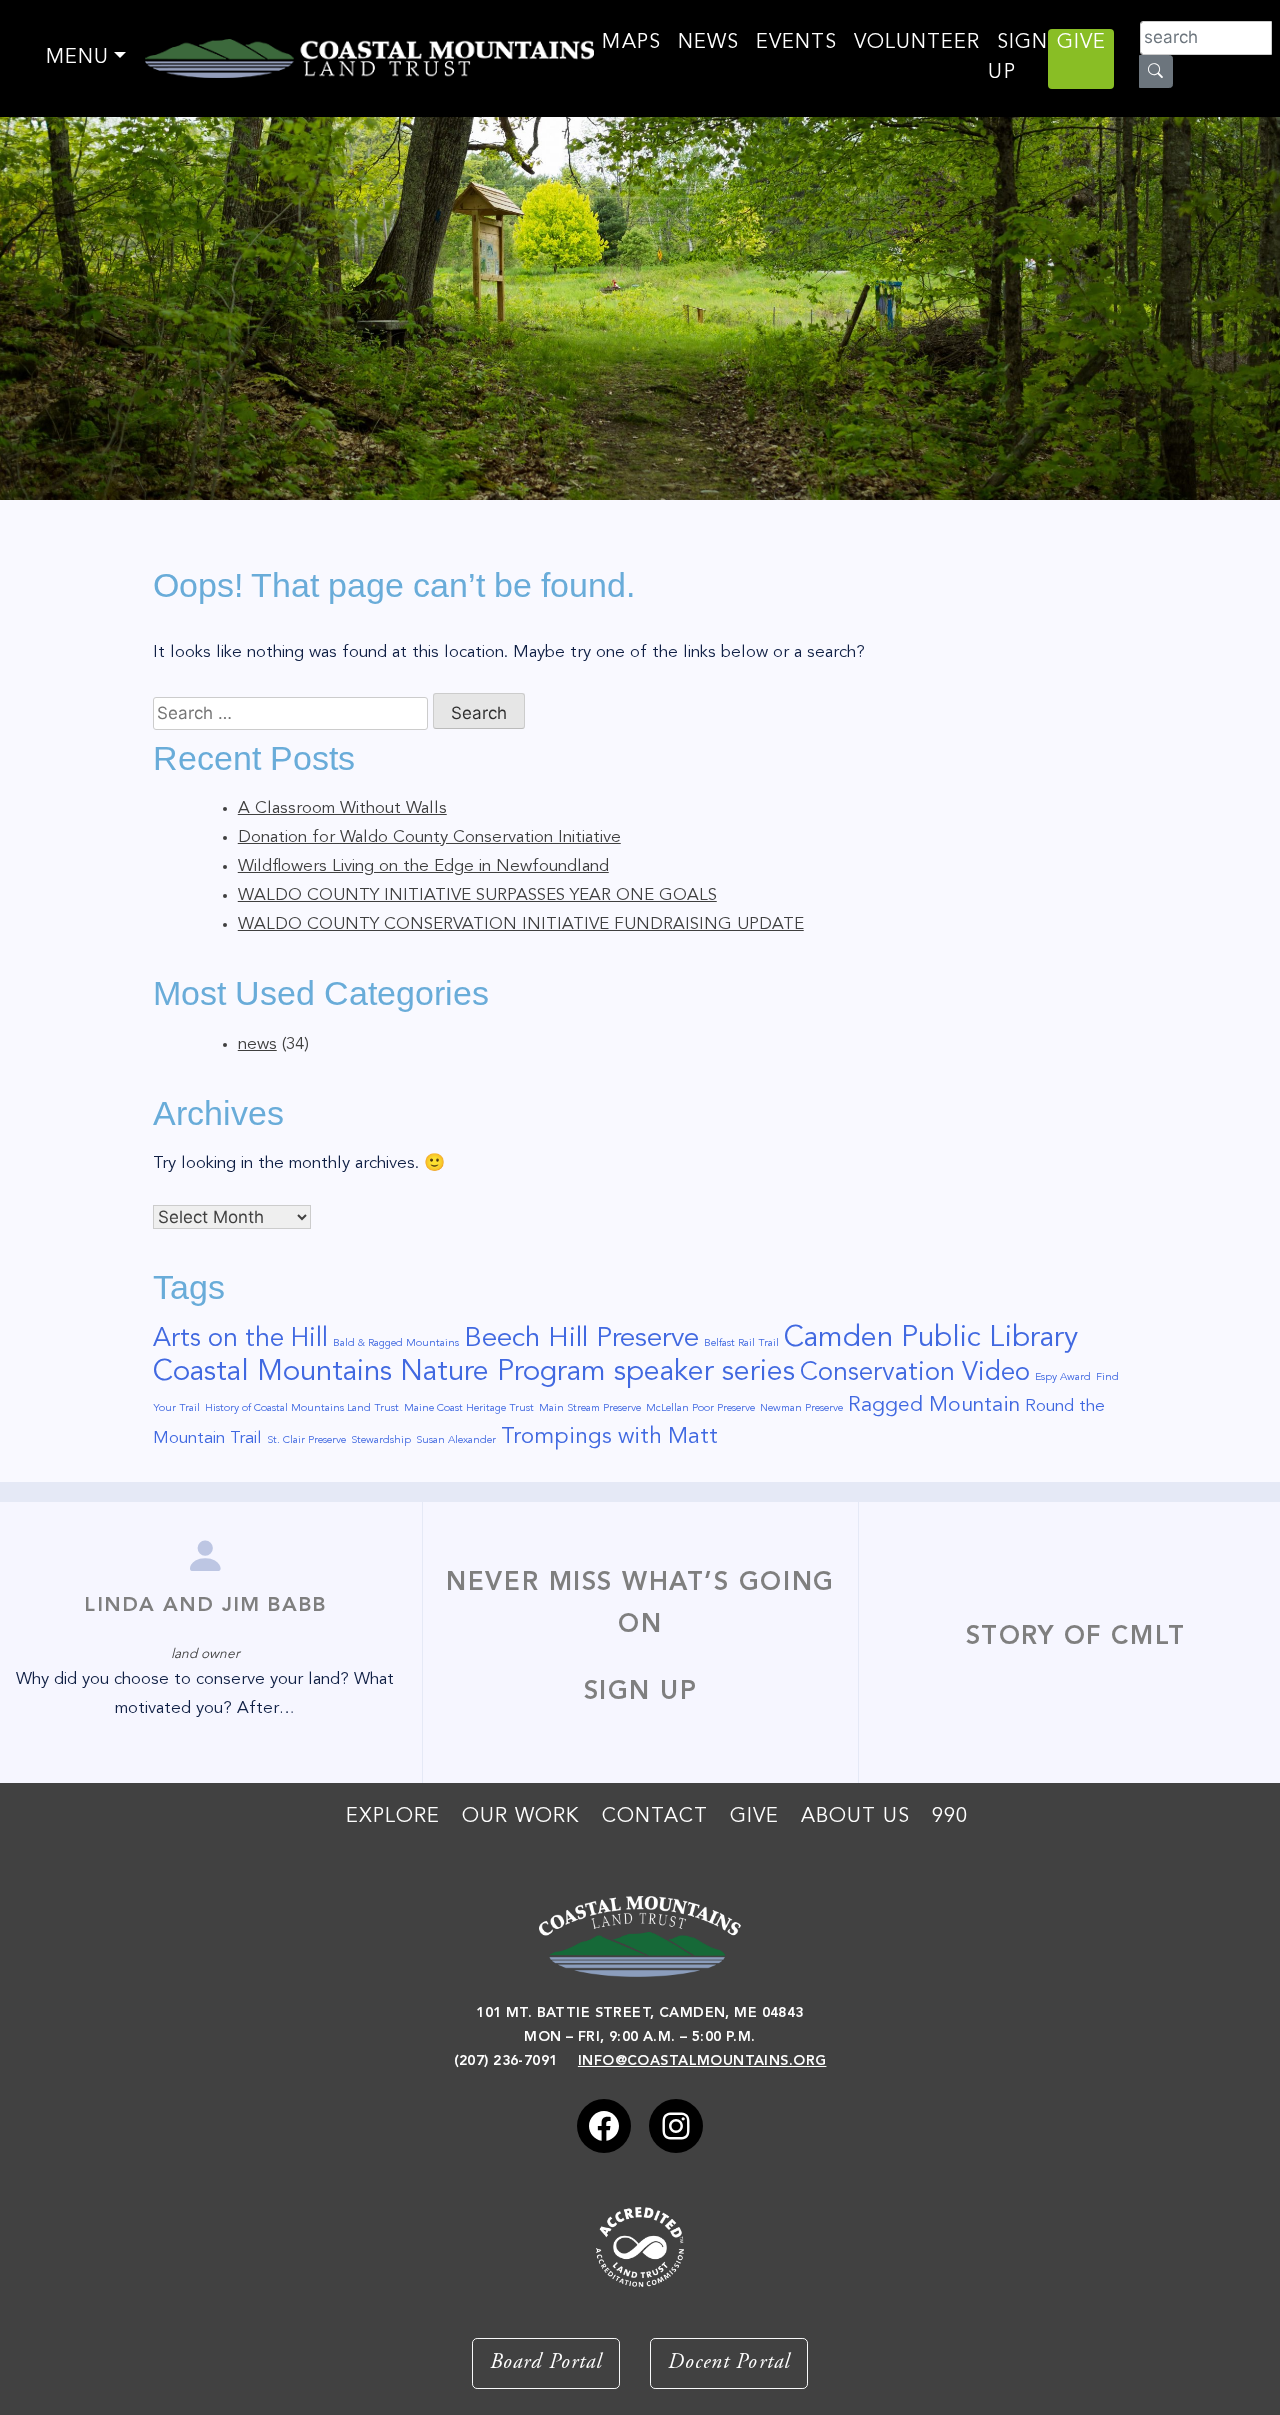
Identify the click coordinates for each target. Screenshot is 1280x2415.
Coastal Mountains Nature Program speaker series (474, 1372)
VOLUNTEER (917, 43)
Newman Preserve (801, 1408)
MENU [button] (77, 58)
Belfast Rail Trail (741, 1343)
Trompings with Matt (609, 1437)
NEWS (708, 43)
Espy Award (1063, 1377)
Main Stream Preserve (590, 1408)
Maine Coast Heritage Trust (469, 1408)
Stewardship (381, 1440)
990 (950, 1817)
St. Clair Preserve (306, 1440)
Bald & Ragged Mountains (396, 1343)
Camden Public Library (931, 1338)
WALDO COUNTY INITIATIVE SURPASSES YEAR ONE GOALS (477, 895)
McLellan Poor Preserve (700, 1408)
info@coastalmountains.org (702, 2061)
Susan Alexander (456, 1440)
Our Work (521, 1817)
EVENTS (796, 43)
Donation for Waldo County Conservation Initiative (429, 837)
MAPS (631, 43)
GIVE (1081, 43)
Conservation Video (915, 1373)
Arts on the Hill (240, 1339)
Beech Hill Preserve (581, 1339)
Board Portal (546, 2363)
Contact (655, 1817)
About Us (855, 1817)
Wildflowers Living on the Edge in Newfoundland (423, 866)
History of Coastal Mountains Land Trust (302, 1408)
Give (754, 1817)
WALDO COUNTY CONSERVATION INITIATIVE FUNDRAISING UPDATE (521, 924)
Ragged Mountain (934, 1405)
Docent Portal (729, 2363)
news (257, 1044)
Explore (393, 1817)
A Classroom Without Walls (342, 808)
